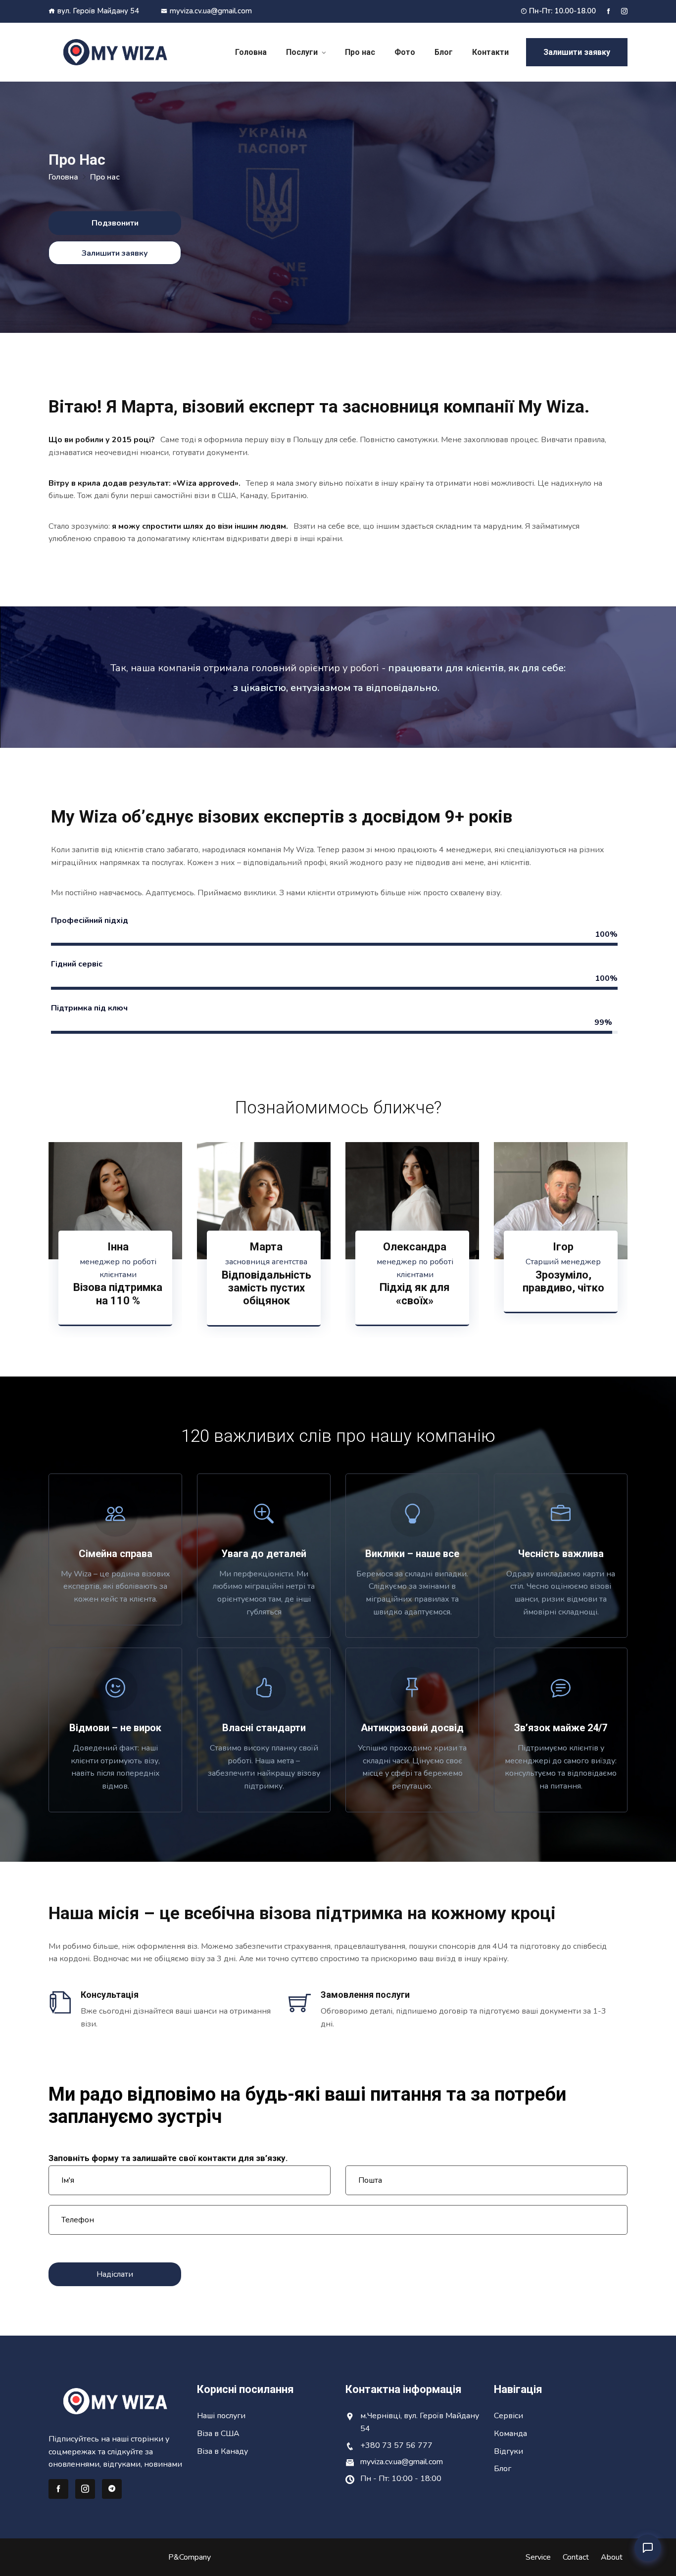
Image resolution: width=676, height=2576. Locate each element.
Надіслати (115, 2274)
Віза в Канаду (222, 2451)
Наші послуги (221, 2416)
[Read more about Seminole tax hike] (608, 11)
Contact (576, 2557)
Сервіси (508, 2416)
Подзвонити (115, 223)
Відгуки (508, 2451)
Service (538, 2557)
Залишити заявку (577, 52)
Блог (444, 52)
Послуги (302, 52)
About (612, 2557)
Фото (405, 52)
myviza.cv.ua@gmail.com (211, 11)
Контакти (490, 52)
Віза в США (218, 2434)
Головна (251, 52)
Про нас (360, 52)
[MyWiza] (115, 52)
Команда (510, 2434)
